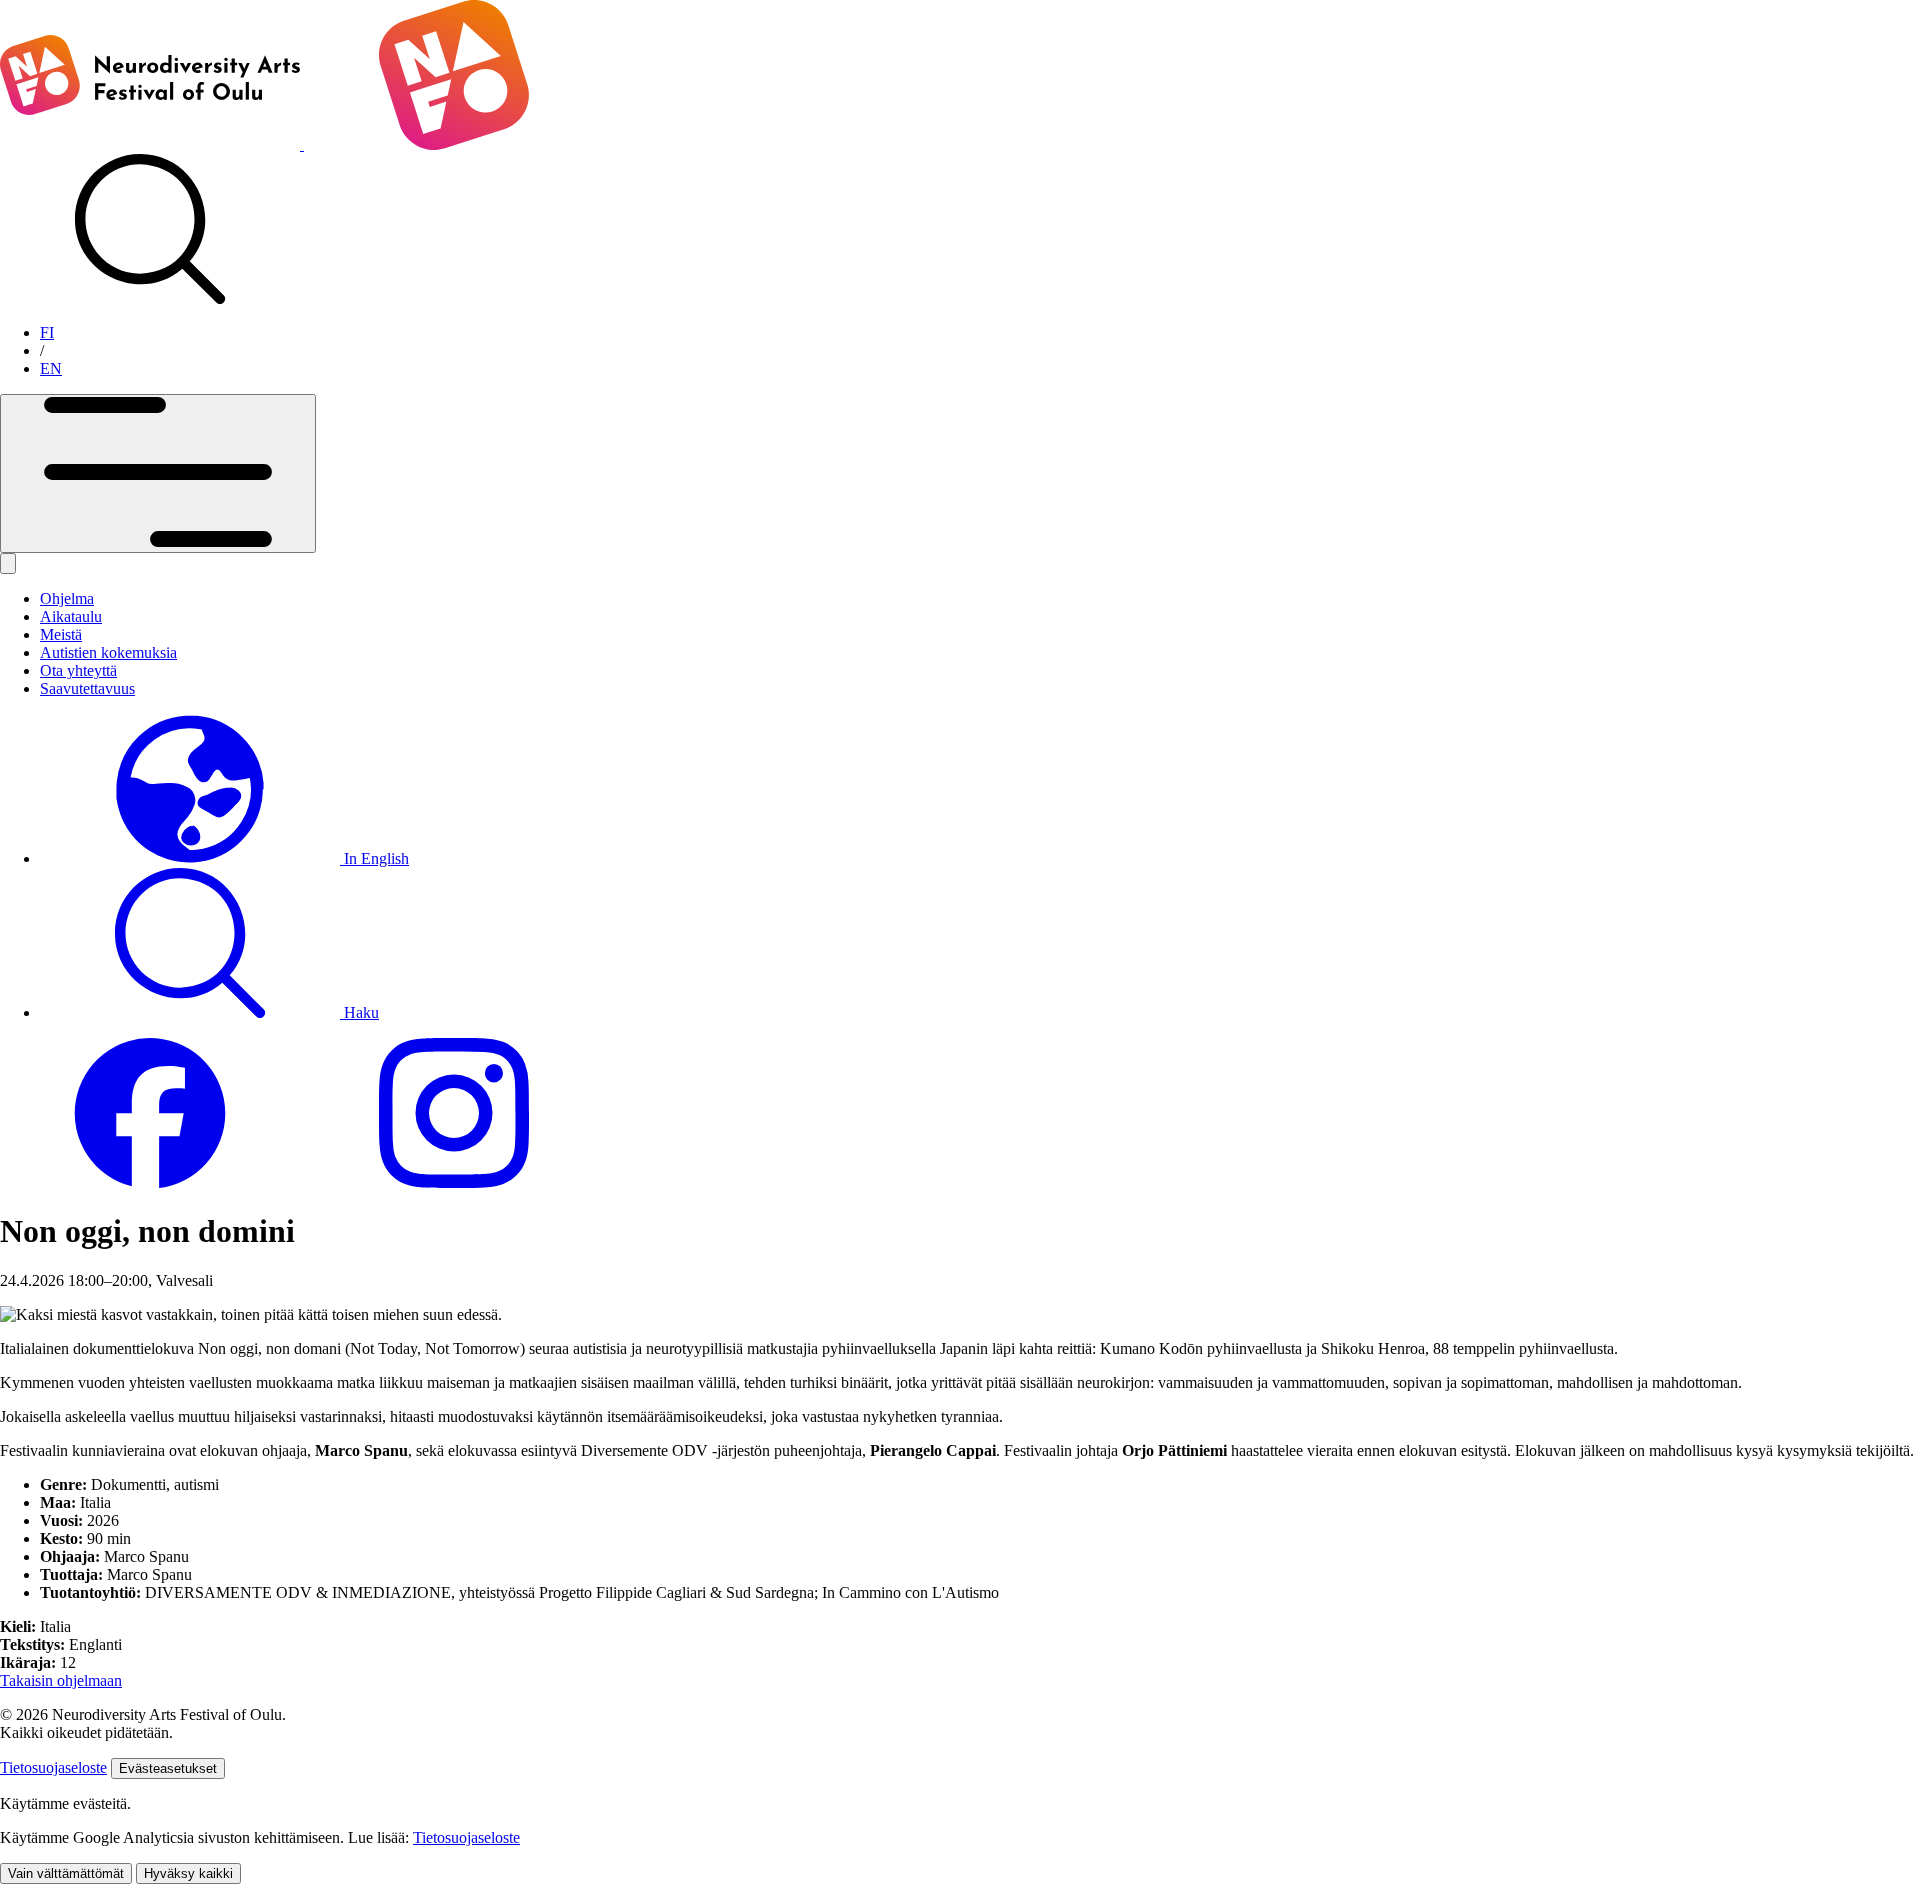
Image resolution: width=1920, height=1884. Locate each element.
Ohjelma (67, 598)
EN (51, 368)
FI (47, 332)
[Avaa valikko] (158, 473)
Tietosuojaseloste (53, 1767)
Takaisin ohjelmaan (61, 1680)
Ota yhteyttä (78, 670)
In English (374, 858)
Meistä (61, 634)
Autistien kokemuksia (108, 652)
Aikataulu (71, 616)
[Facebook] (150, 1182)
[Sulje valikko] (8, 563)
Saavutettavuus (87, 688)
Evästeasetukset (168, 1768)
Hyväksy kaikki (188, 1873)
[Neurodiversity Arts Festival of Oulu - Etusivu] (302, 144)
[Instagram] (454, 1182)
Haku (359, 1012)
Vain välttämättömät (66, 1873)
